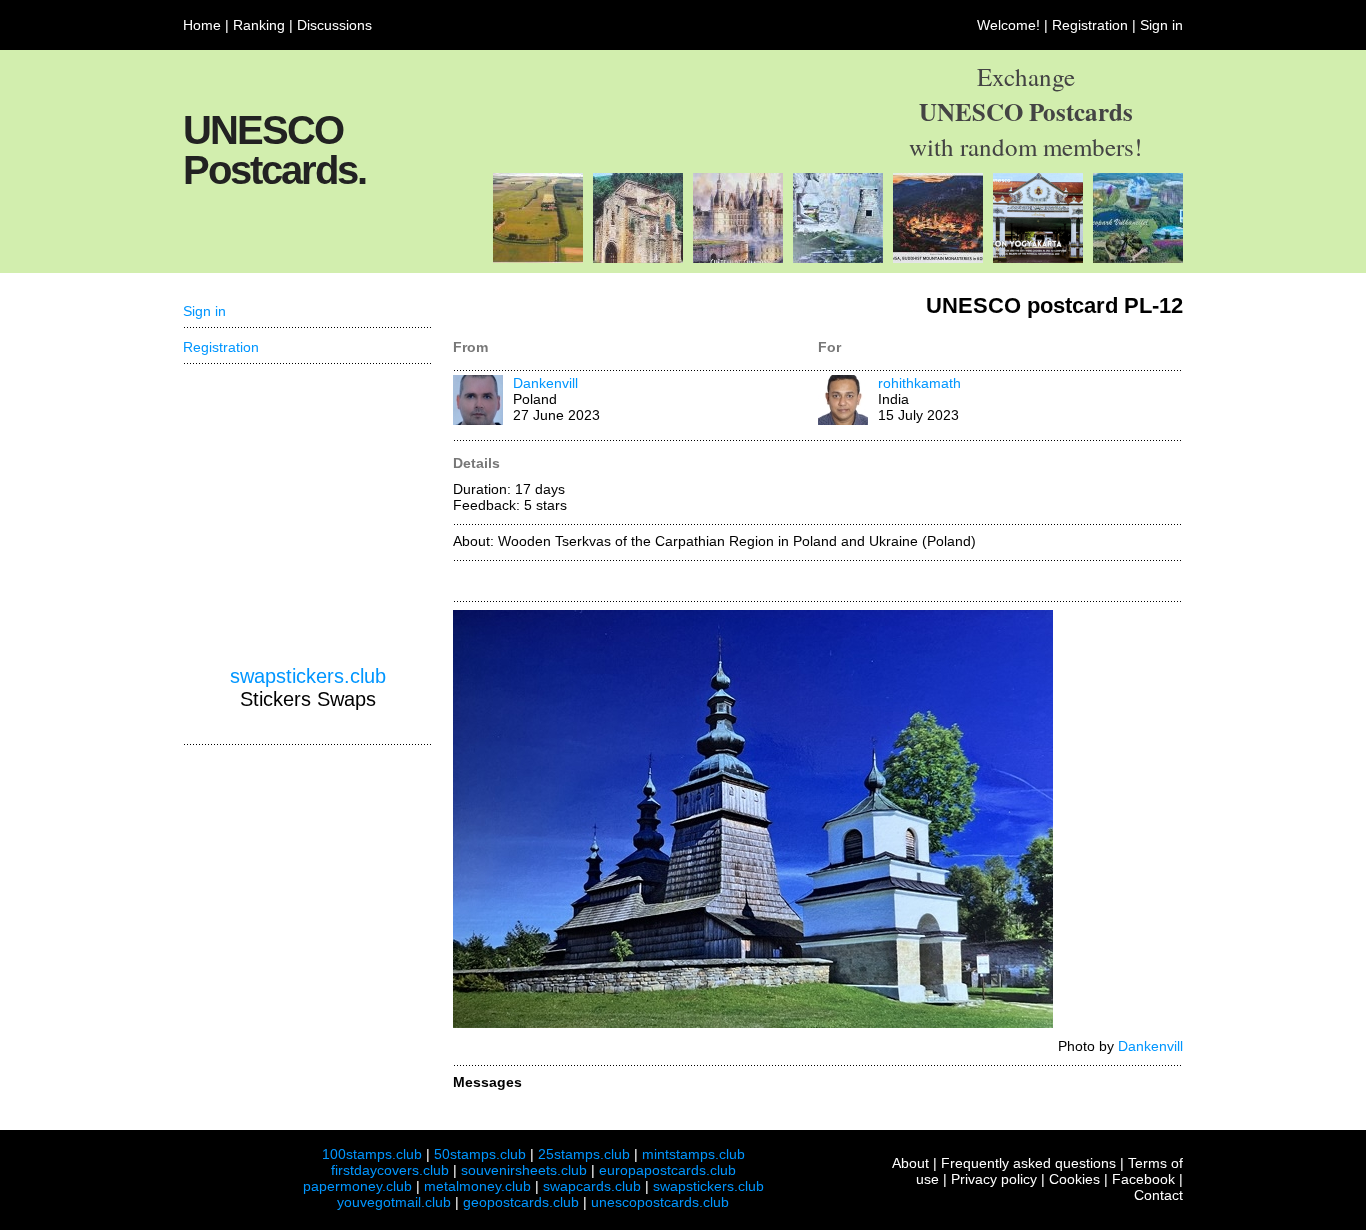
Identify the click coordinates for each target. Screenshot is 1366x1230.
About (910, 1163)
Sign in (1161, 25)
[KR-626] (938, 258)
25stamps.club (584, 1154)
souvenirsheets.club (524, 1170)
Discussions (334, 25)
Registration (1090, 25)
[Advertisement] (308, 515)
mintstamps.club (693, 1154)
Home (202, 25)
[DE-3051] (1138, 258)
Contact (1158, 1195)
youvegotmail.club (394, 1202)
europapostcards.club (667, 1170)
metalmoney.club (477, 1186)
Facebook (1143, 1179)
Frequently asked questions (1028, 1163)
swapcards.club (592, 1186)
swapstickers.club (308, 676)
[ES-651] (638, 258)
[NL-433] (538, 258)
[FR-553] (738, 258)
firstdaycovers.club (390, 1170)
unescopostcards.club (660, 1202)
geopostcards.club (521, 1202)
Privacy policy (994, 1179)
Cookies (1074, 1179)
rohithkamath (919, 383)
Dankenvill (545, 383)
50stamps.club (480, 1154)
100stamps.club (372, 1154)
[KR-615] (838, 258)
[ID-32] (1038, 258)
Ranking (259, 25)
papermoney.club (357, 1186)
